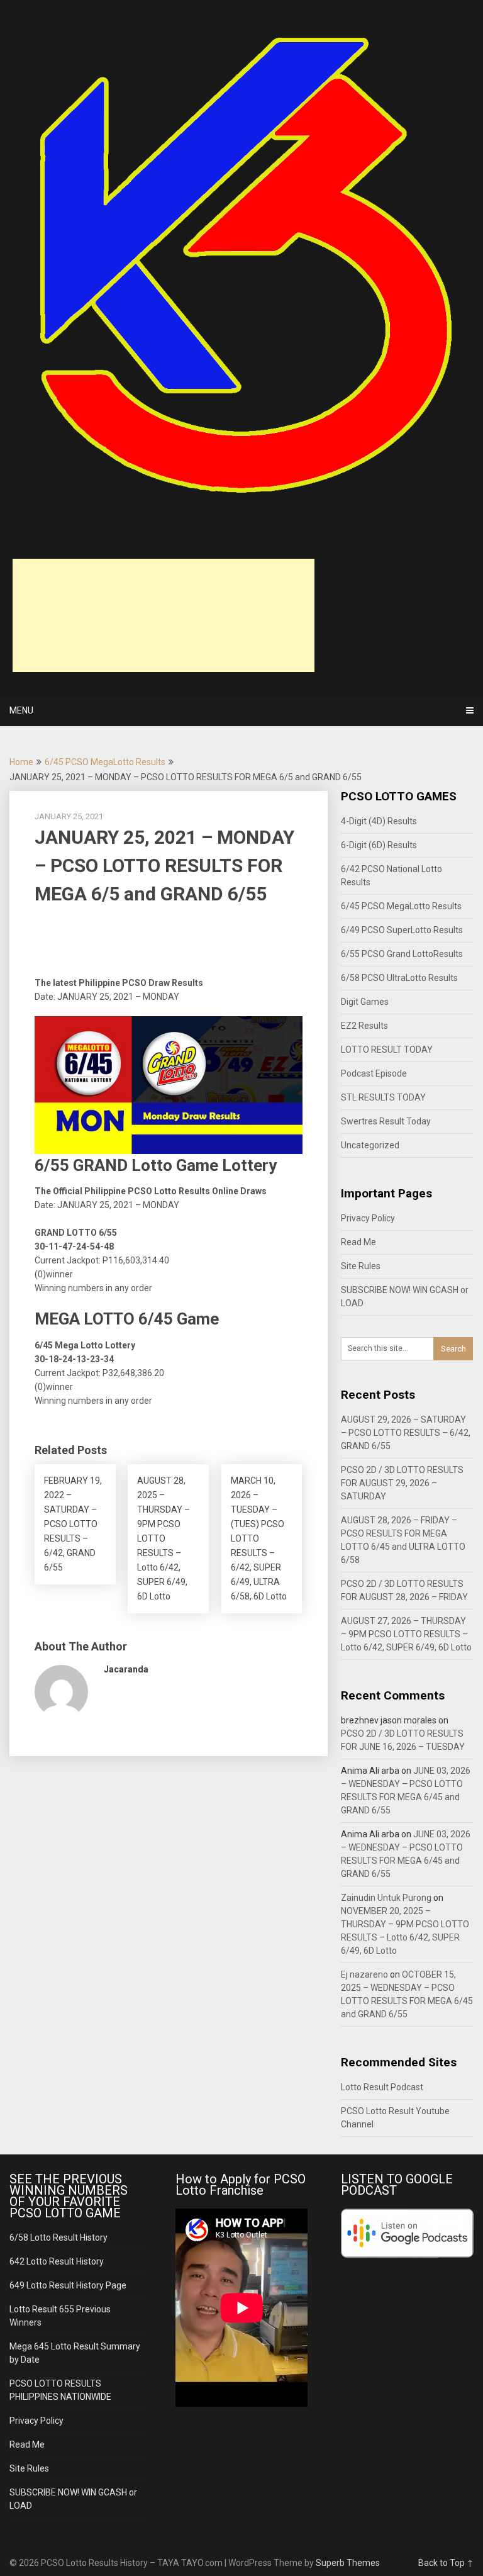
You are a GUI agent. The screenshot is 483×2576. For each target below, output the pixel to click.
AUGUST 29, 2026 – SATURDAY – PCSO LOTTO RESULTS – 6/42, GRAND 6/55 (406, 1433)
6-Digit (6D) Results (379, 845)
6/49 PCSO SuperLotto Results (402, 930)
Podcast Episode (374, 1073)
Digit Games (365, 1002)
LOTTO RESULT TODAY (387, 1050)
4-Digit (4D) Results (379, 821)
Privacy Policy (368, 1218)
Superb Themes (348, 2563)
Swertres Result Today (386, 1121)
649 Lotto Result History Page (68, 2285)
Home (21, 762)
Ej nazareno (364, 1974)
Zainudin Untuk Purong (386, 1898)
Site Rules (361, 1266)
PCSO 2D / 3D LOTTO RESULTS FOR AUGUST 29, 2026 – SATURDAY (402, 1483)
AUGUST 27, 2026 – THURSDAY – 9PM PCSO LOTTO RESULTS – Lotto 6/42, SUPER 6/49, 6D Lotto (406, 1634)
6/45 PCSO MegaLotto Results (105, 762)
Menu (21, 710)
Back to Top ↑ (446, 2563)
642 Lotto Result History (57, 2261)
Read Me (358, 1242)
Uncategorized (370, 1145)
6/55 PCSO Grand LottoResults (402, 954)
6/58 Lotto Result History (58, 2237)
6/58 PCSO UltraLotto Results (399, 978)
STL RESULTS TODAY (383, 1097)
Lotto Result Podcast (382, 2087)
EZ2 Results (364, 1026)
